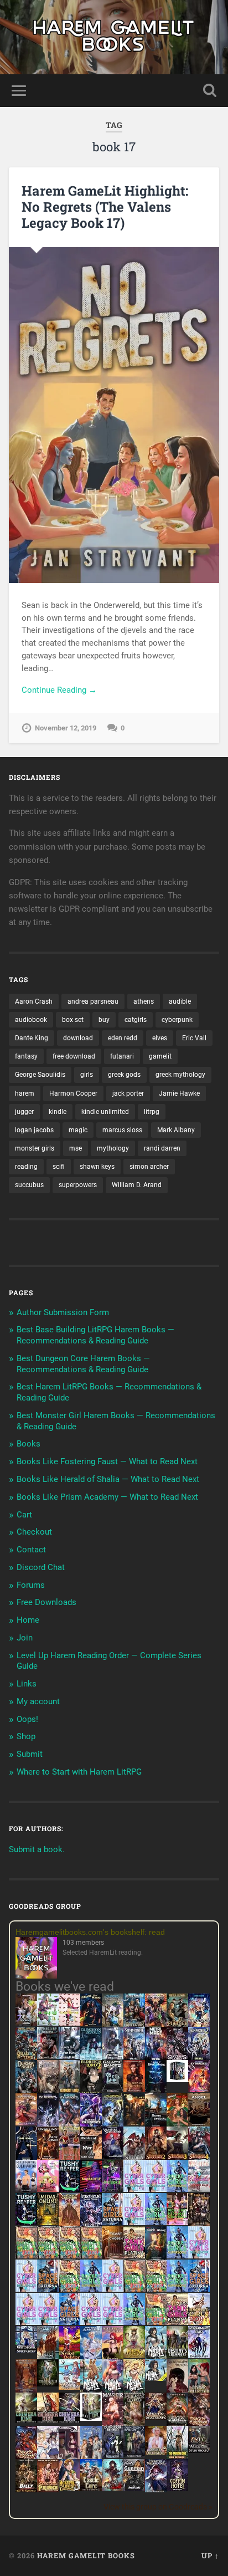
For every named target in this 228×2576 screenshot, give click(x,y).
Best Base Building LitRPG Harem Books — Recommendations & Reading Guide (95, 1335)
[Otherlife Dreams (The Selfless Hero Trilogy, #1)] (48, 2056)
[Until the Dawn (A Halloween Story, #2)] (199, 2225)
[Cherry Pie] (69, 2023)
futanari (122, 1056)
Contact (31, 1550)
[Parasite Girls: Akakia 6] (69, 2289)
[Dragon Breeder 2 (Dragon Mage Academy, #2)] (199, 2424)
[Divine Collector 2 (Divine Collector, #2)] (156, 2452)
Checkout (34, 1532)
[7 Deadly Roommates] (26, 2023)
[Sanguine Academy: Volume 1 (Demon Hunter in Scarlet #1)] (113, 2488)
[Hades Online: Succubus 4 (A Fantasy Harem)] (199, 2158)
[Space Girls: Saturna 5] (69, 2322)
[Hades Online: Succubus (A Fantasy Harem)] (134, 2158)
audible (180, 1001)
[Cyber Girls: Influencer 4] (199, 2256)
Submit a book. (37, 1849)
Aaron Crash (34, 1001)
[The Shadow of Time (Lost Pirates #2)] (26, 2058)
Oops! (27, 1719)
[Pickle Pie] (48, 2023)
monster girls (35, 1148)
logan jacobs (34, 1130)
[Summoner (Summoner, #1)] (134, 2058)
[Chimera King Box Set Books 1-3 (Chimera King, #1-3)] (91, 2418)
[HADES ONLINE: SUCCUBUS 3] (177, 2158)
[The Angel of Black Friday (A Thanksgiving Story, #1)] (199, 2125)
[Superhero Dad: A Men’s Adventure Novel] (199, 2355)
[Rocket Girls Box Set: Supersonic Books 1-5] (177, 2189)
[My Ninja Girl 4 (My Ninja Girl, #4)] (134, 2391)
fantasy (26, 1056)
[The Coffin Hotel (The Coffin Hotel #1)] (177, 2488)
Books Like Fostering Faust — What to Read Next (107, 1461)
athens (144, 1001)
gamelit (160, 1056)
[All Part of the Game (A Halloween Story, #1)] (26, 2158)
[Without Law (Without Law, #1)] (69, 2092)
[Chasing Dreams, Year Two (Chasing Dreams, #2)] (48, 2358)
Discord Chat (41, 1567)
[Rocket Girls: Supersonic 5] (177, 2289)
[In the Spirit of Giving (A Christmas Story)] (156, 2258)
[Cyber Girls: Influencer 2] (26, 2289)
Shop (26, 1736)
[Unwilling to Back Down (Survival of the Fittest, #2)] (48, 2158)
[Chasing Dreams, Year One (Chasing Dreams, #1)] (69, 2158)
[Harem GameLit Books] (114, 37)
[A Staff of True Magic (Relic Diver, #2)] (156, 2092)
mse (76, 1148)
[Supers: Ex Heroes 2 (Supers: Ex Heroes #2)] (113, 2125)
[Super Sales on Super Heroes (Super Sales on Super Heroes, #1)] (69, 2056)
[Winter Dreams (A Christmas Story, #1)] (177, 2125)
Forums (31, 1585)
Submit (30, 1754)
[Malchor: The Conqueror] (113, 2425)
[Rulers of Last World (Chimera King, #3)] (69, 2420)
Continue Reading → (59, 690)
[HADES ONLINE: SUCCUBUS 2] (156, 2158)
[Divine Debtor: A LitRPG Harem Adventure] (69, 2357)
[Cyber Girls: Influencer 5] (113, 2289)
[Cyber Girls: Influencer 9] (48, 2322)
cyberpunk (177, 1020)
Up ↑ (210, 2555)
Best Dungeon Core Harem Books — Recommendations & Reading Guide (83, 1364)
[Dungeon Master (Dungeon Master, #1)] (26, 2092)
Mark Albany (176, 1130)
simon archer (149, 1167)
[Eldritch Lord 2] (91, 2092)
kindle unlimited (105, 1112)
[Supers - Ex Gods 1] (156, 2025)
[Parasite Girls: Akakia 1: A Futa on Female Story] (26, 2256)
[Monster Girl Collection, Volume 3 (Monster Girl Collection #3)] (69, 2488)
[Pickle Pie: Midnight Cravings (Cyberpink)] (177, 2222)
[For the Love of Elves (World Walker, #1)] (134, 2123)
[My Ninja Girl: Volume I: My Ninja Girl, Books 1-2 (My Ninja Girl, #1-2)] (156, 2378)
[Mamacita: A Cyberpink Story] (91, 2189)
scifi (59, 1167)
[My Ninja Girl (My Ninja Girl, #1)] (156, 2358)
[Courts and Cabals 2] (69, 2457)
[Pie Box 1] (113, 2189)
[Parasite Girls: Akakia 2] (48, 2256)
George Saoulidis (40, 1075)
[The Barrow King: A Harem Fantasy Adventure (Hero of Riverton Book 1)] (177, 2457)
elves (160, 1038)
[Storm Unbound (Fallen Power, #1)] (91, 2225)
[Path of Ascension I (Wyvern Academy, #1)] (69, 2387)
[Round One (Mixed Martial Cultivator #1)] (26, 2189)
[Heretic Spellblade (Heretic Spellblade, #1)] (156, 2491)
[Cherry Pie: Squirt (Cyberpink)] (48, 2189)
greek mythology (180, 1075)
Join (25, 1638)
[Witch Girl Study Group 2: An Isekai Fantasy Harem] (156, 2417)
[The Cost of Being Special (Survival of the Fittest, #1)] (156, 2125)
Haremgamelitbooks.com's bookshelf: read (90, 1932)
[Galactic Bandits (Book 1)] (113, 2089)
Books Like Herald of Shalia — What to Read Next (108, 1479)
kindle (58, 1112)
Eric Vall (194, 1038)
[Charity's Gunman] (134, 2488)
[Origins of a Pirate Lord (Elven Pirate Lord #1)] (134, 2424)
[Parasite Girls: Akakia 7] (156, 2322)
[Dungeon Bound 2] (134, 2455)
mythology (113, 1148)
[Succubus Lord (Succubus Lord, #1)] (177, 2058)
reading (26, 1167)
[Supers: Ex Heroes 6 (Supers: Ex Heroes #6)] (26, 2123)
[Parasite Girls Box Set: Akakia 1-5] (156, 2289)
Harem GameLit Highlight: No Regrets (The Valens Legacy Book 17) (105, 207)
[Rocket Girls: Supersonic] (156, 2222)
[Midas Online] (48, 2222)
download (78, 1038)
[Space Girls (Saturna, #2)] (48, 2289)
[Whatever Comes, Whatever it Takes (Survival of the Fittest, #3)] (26, 2391)
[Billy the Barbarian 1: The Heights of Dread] (26, 2490)
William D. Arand (137, 1185)
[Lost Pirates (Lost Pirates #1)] (177, 2025)
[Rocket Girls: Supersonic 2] (134, 2322)
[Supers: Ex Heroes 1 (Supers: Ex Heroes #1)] (113, 2025)
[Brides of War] (91, 2156)
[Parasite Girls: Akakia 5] (134, 2289)
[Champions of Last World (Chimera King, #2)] (48, 2420)
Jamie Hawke (179, 1093)
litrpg (152, 1112)
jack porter (128, 1093)
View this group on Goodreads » (158, 2507)
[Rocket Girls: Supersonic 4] (177, 2256)
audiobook (31, 1020)
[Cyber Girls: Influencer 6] (113, 2322)
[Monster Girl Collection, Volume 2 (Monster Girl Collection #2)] (134, 2355)
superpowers (78, 1185)
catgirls (136, 1020)
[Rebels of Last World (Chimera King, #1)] (26, 2420)
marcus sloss (122, 1130)
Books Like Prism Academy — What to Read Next (107, 1497)
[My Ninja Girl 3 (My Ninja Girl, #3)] (113, 2391)
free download (74, 1056)
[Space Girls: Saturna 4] (199, 2289)
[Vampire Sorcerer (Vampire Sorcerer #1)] (113, 2156)
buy (104, 1020)
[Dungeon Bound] (113, 2455)
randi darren (162, 1148)
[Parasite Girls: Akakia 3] (69, 2256)
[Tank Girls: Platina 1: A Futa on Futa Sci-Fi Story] (134, 2256)
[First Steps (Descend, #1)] (48, 2384)
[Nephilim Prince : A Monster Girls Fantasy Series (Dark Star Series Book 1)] (48, 2491)
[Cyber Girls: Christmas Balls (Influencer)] (199, 2189)
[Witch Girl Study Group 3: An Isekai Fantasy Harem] (199, 2450)
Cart (24, 1515)
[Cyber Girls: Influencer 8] (91, 2322)
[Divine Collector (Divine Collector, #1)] (199, 2391)
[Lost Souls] (91, 2457)
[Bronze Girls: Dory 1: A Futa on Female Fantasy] (199, 2322)
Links (27, 1684)
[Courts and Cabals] (48, 2457)
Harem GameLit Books (86, 2555)
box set (73, 1020)
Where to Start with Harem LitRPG (79, 1772)
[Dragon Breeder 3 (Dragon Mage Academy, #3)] (26, 2457)
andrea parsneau (93, 1001)
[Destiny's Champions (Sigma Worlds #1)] (177, 2355)
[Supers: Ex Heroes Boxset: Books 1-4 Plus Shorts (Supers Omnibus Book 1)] (177, 2079)
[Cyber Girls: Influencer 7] (26, 2322)
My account (38, 1701)
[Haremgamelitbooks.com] (39, 1959)
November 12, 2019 (66, 728)
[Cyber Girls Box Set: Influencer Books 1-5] (134, 2189)
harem (25, 1093)
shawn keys (97, 1167)
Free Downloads (46, 1602)
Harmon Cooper (73, 1093)
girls (87, 1075)
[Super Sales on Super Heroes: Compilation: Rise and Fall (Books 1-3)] (113, 2057)
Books (28, 1444)
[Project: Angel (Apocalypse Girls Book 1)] (91, 2358)
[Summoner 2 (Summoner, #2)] (199, 2058)
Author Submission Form (63, 1312)
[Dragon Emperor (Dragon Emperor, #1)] (48, 2092)
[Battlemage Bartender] (113, 2358)
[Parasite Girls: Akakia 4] (91, 2256)
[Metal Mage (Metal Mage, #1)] (156, 2058)
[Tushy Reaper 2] (26, 2222)
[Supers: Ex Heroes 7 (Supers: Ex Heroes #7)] (199, 2089)
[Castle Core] (91, 2488)
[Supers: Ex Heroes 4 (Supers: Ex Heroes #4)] (69, 2125)
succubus (29, 1185)
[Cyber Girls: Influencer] (134, 2222)
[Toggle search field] (210, 91)
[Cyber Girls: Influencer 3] (156, 2189)
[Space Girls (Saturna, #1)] (113, 2222)
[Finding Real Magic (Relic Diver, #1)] (91, 2023)
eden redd (123, 1038)
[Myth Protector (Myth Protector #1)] (134, 2025)
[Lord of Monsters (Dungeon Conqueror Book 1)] (134, 2089)
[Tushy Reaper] (69, 2189)
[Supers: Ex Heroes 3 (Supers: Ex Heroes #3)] (91, 2125)
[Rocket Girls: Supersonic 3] (91, 2289)
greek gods (124, 1075)
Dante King (32, 1038)
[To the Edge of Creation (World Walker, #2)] (69, 2225)
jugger (24, 1112)
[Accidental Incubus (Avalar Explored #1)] (177, 2391)
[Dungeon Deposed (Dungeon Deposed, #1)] (91, 2058)
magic (78, 1130)
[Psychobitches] (199, 2024)
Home (28, 1620)
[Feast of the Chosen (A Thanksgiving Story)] (113, 2258)
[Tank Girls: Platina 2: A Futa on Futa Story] (177, 2322)
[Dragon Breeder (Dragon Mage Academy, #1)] (177, 2424)
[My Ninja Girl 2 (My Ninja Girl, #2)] (91, 2391)
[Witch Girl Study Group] (26, 2350)
